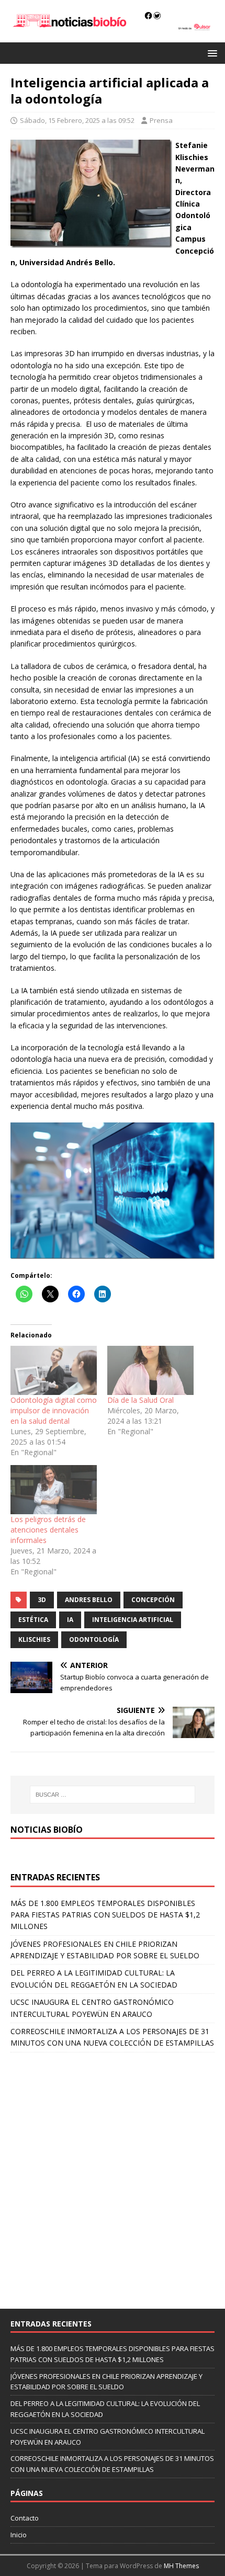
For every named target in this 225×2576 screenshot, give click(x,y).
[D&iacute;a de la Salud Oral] (150, 1370)
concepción (153, 1600)
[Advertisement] (113, 2175)
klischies (34, 1639)
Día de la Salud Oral (140, 1400)
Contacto (25, 2518)
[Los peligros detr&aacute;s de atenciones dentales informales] (54, 1490)
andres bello (89, 1600)
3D (42, 1600)
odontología (94, 1639)
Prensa (161, 120)
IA (70, 1620)
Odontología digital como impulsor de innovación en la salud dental (54, 1410)
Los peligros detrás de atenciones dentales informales (48, 1530)
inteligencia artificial (133, 1620)
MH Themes (181, 2566)
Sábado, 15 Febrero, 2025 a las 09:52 (77, 120)
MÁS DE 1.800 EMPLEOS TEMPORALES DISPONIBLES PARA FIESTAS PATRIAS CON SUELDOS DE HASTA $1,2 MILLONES (105, 1915)
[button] (211, 53)
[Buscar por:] (113, 1795)
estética (33, 1620)
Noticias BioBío (47, 1830)
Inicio (19, 2535)
